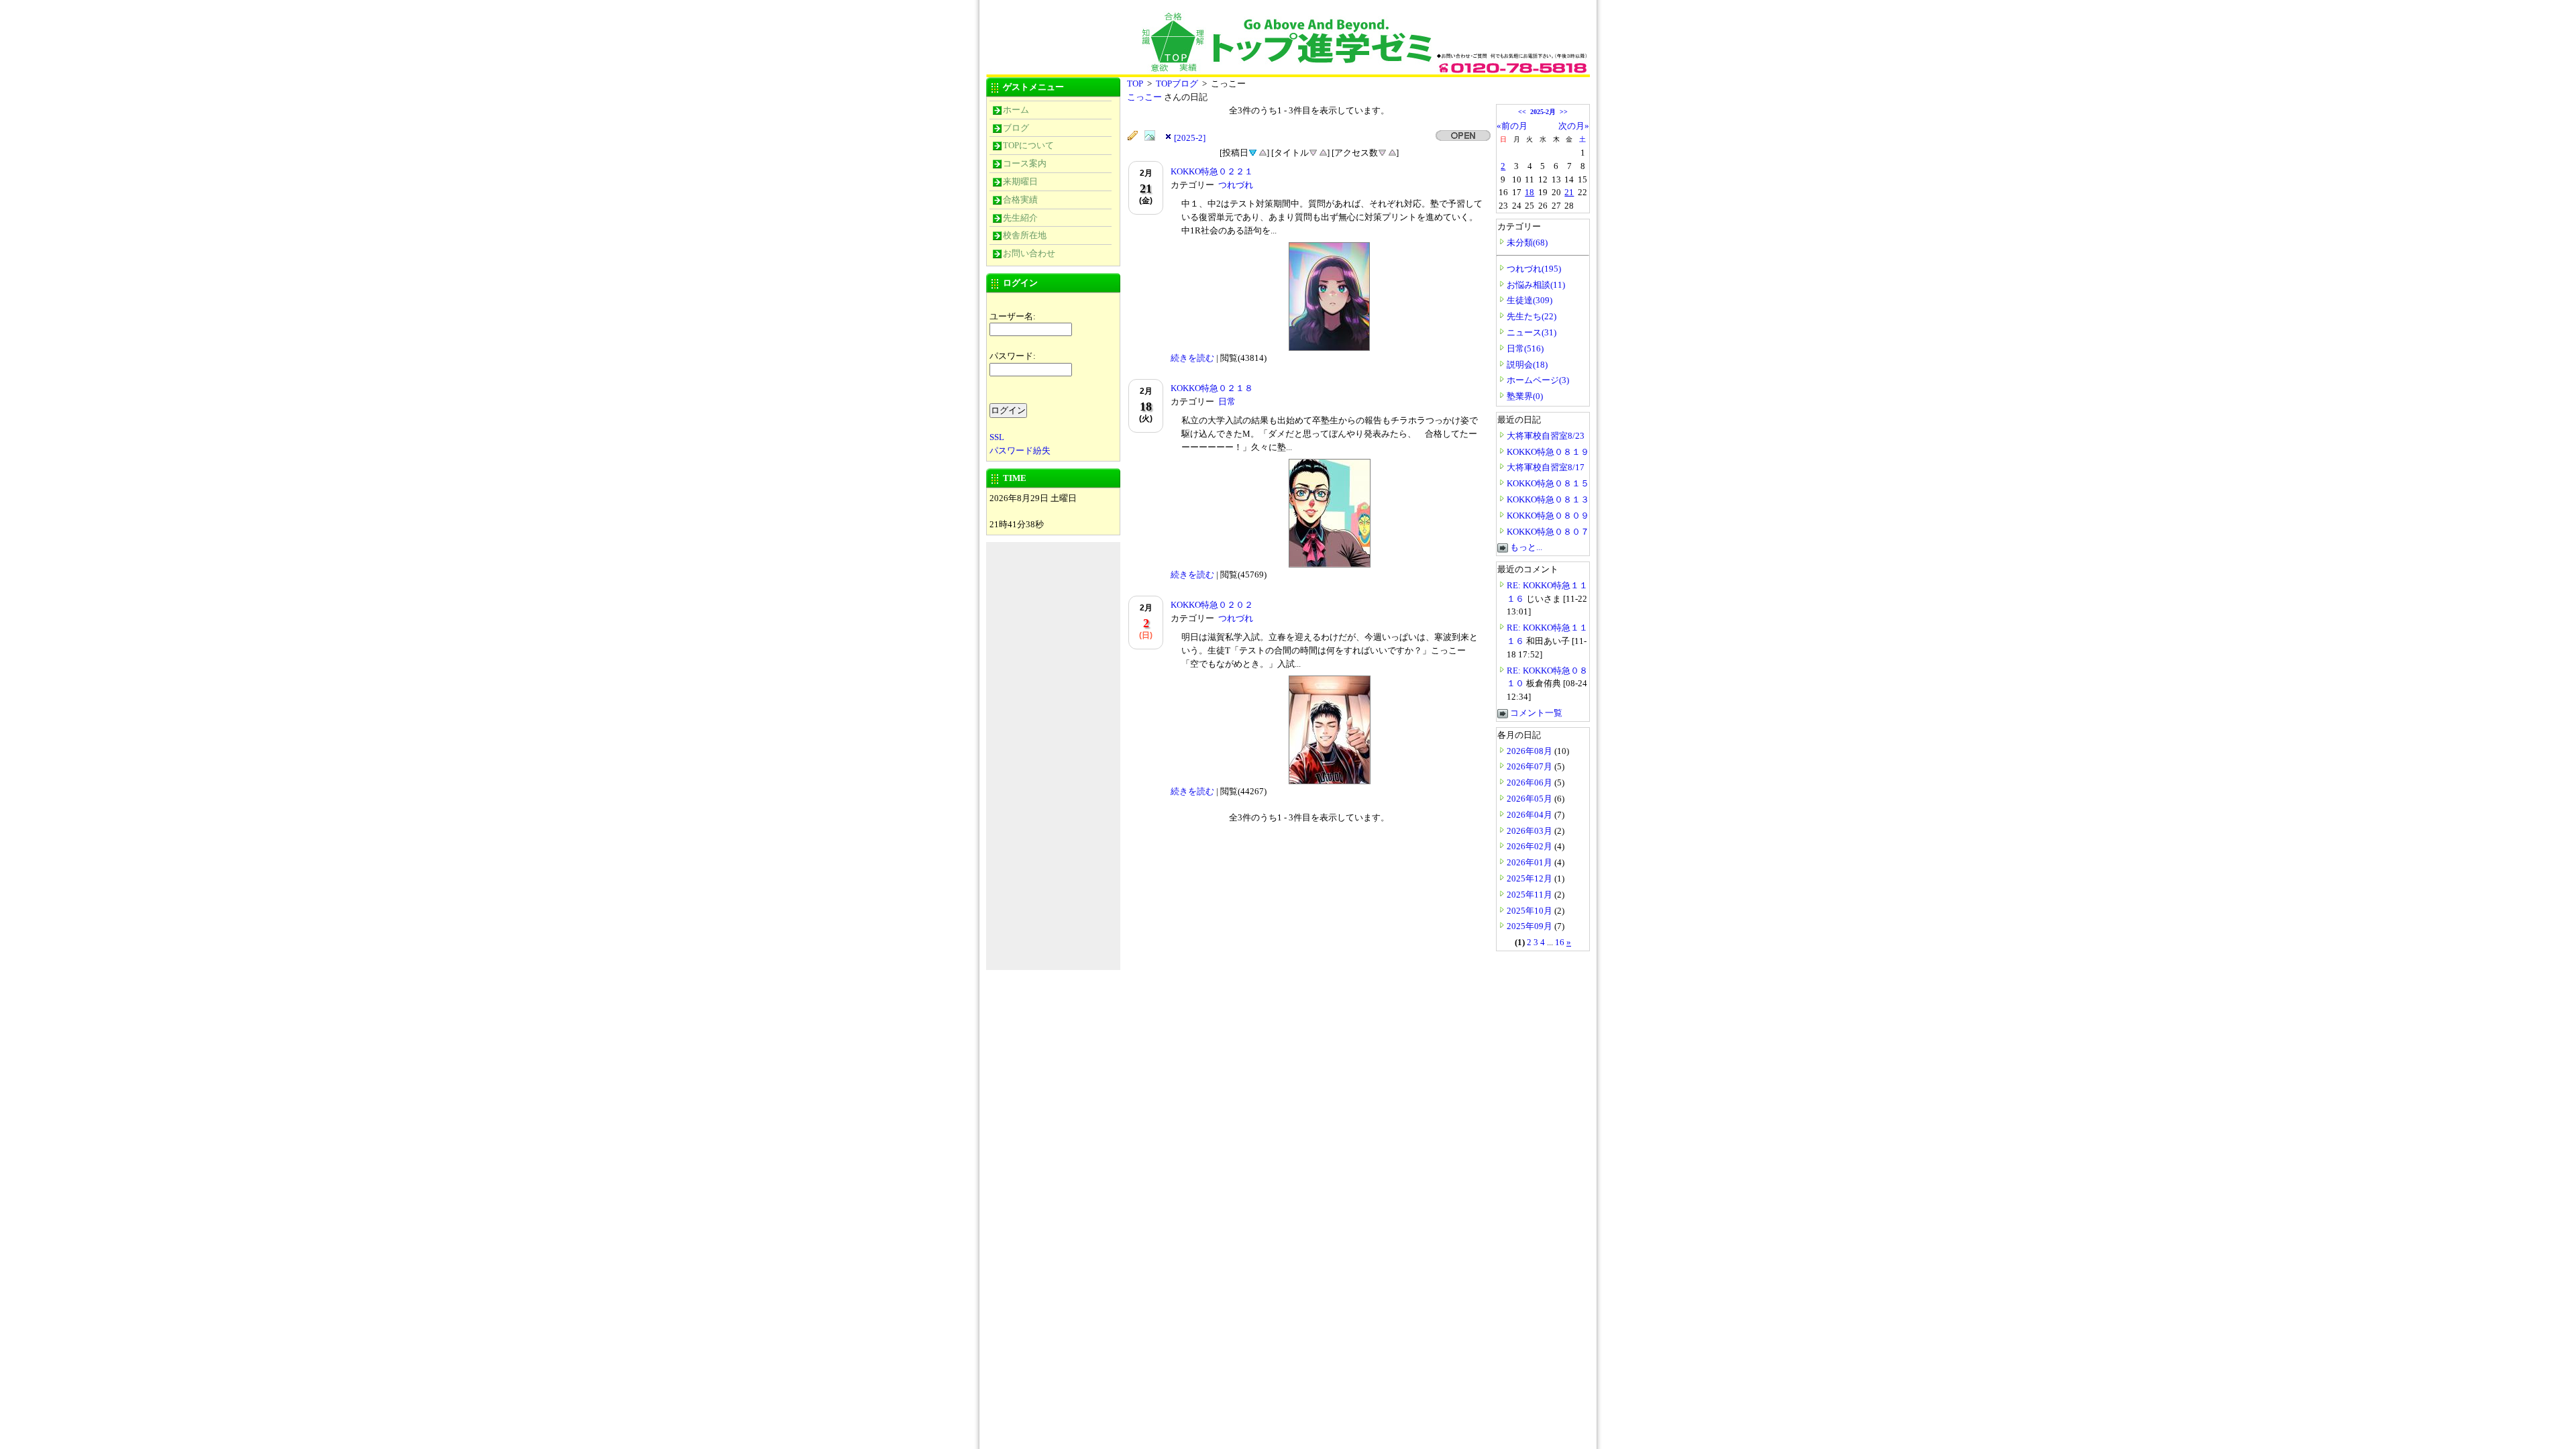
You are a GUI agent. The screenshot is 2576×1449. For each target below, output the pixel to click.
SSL (997, 437)
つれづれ (1236, 185)
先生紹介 (1020, 218)
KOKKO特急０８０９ (1548, 516)
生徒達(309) (1529, 300)
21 (1569, 192)
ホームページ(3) (1538, 380)
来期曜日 (1020, 181)
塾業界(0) (1525, 396)
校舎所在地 (1025, 235)
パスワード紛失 (1020, 450)
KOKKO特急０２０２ (1212, 605)
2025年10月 (1531, 911)
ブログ (1016, 128)
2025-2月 (1543, 112)
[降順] (1313, 152)
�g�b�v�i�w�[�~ (1087, 32)
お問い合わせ (1029, 253)
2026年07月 (1531, 766)
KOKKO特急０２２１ (1212, 171)
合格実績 (1020, 200)
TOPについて (1028, 145)
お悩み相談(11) (1536, 285)
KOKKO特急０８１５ (1548, 483)
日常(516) (1525, 348)
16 (1560, 942)
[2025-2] (1190, 138)
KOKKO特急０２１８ (1212, 388)
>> (1564, 112)
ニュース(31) (1532, 332)
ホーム (1016, 110)
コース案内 (1025, 163)
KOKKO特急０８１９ (1548, 452)
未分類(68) (1527, 243)
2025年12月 (1531, 878)
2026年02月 (1531, 846)
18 (1529, 192)
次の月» (1574, 126)
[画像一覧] (1153, 136)
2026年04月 (1531, 815)
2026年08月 (1531, 751)
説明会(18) (1527, 365)
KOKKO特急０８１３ (1548, 499)
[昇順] (1263, 152)
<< (1522, 112)
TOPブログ (1177, 84)
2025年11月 (1531, 895)
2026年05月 (1531, 799)
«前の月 (1512, 126)
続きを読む (1192, 358)
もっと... (1526, 547)
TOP (1135, 84)
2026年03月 (1531, 831)
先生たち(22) (1532, 316)
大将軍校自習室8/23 (1546, 436)
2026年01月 (1531, 862)
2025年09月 (1531, 926)
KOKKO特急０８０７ (1548, 532)
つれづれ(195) (1534, 269)
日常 (1227, 401)
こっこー (1145, 97)
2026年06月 (1531, 783)
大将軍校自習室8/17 (1546, 467)
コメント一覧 (1536, 713)
